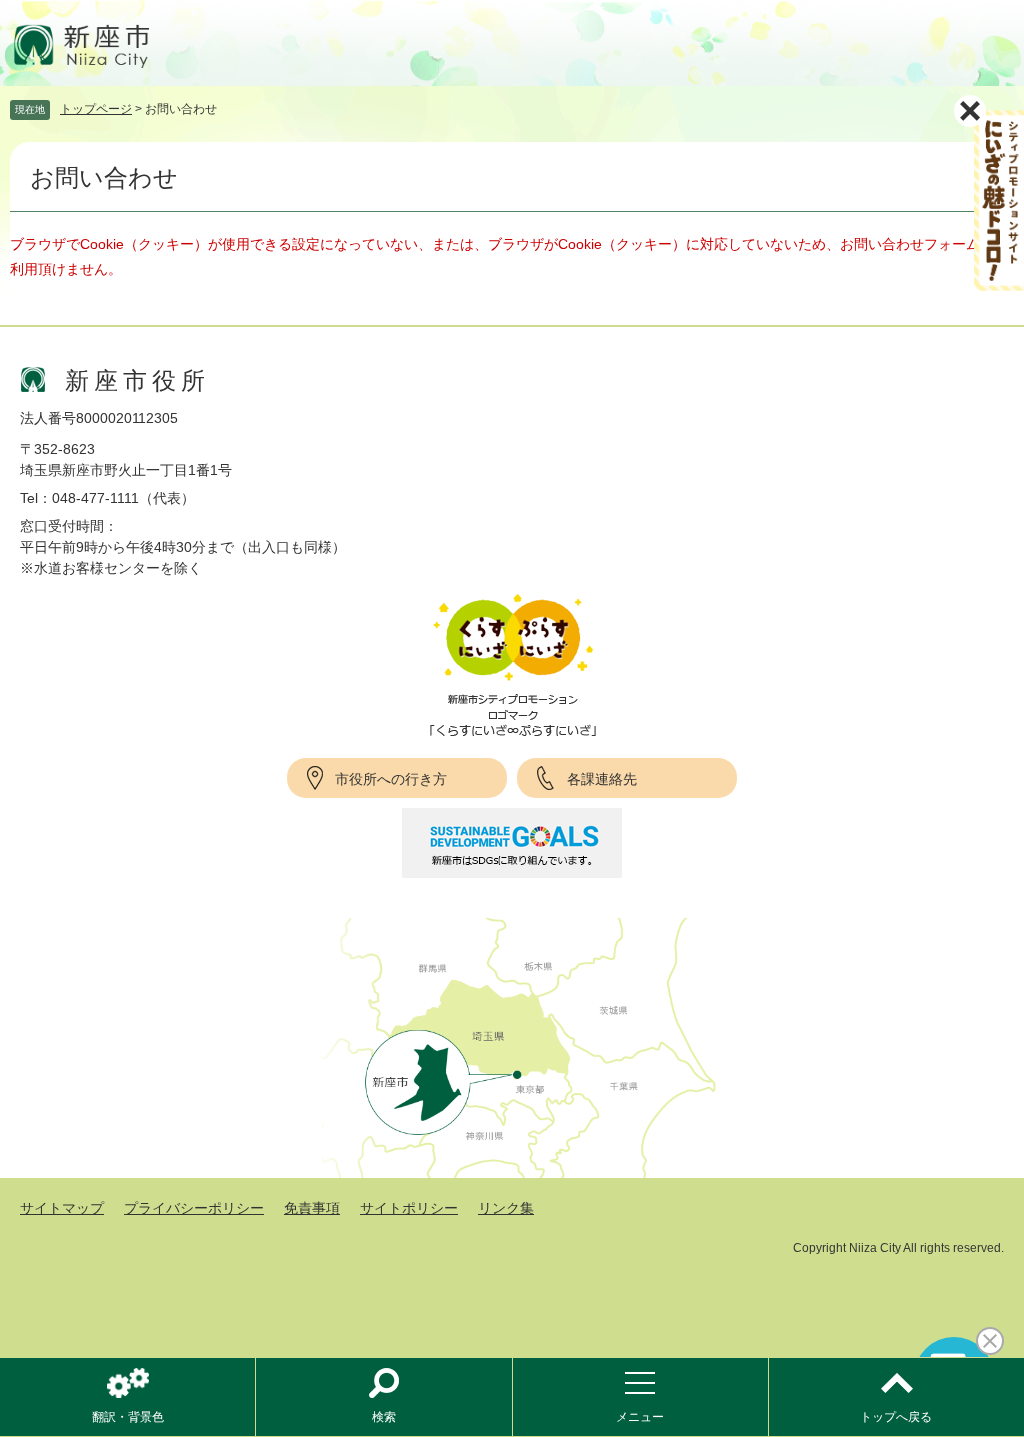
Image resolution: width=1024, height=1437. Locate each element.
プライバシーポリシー (194, 1208)
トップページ (96, 109)
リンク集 (506, 1208)
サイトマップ (62, 1208)
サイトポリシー (409, 1208)
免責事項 (312, 1208)
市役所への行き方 (391, 779)
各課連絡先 (602, 779)
